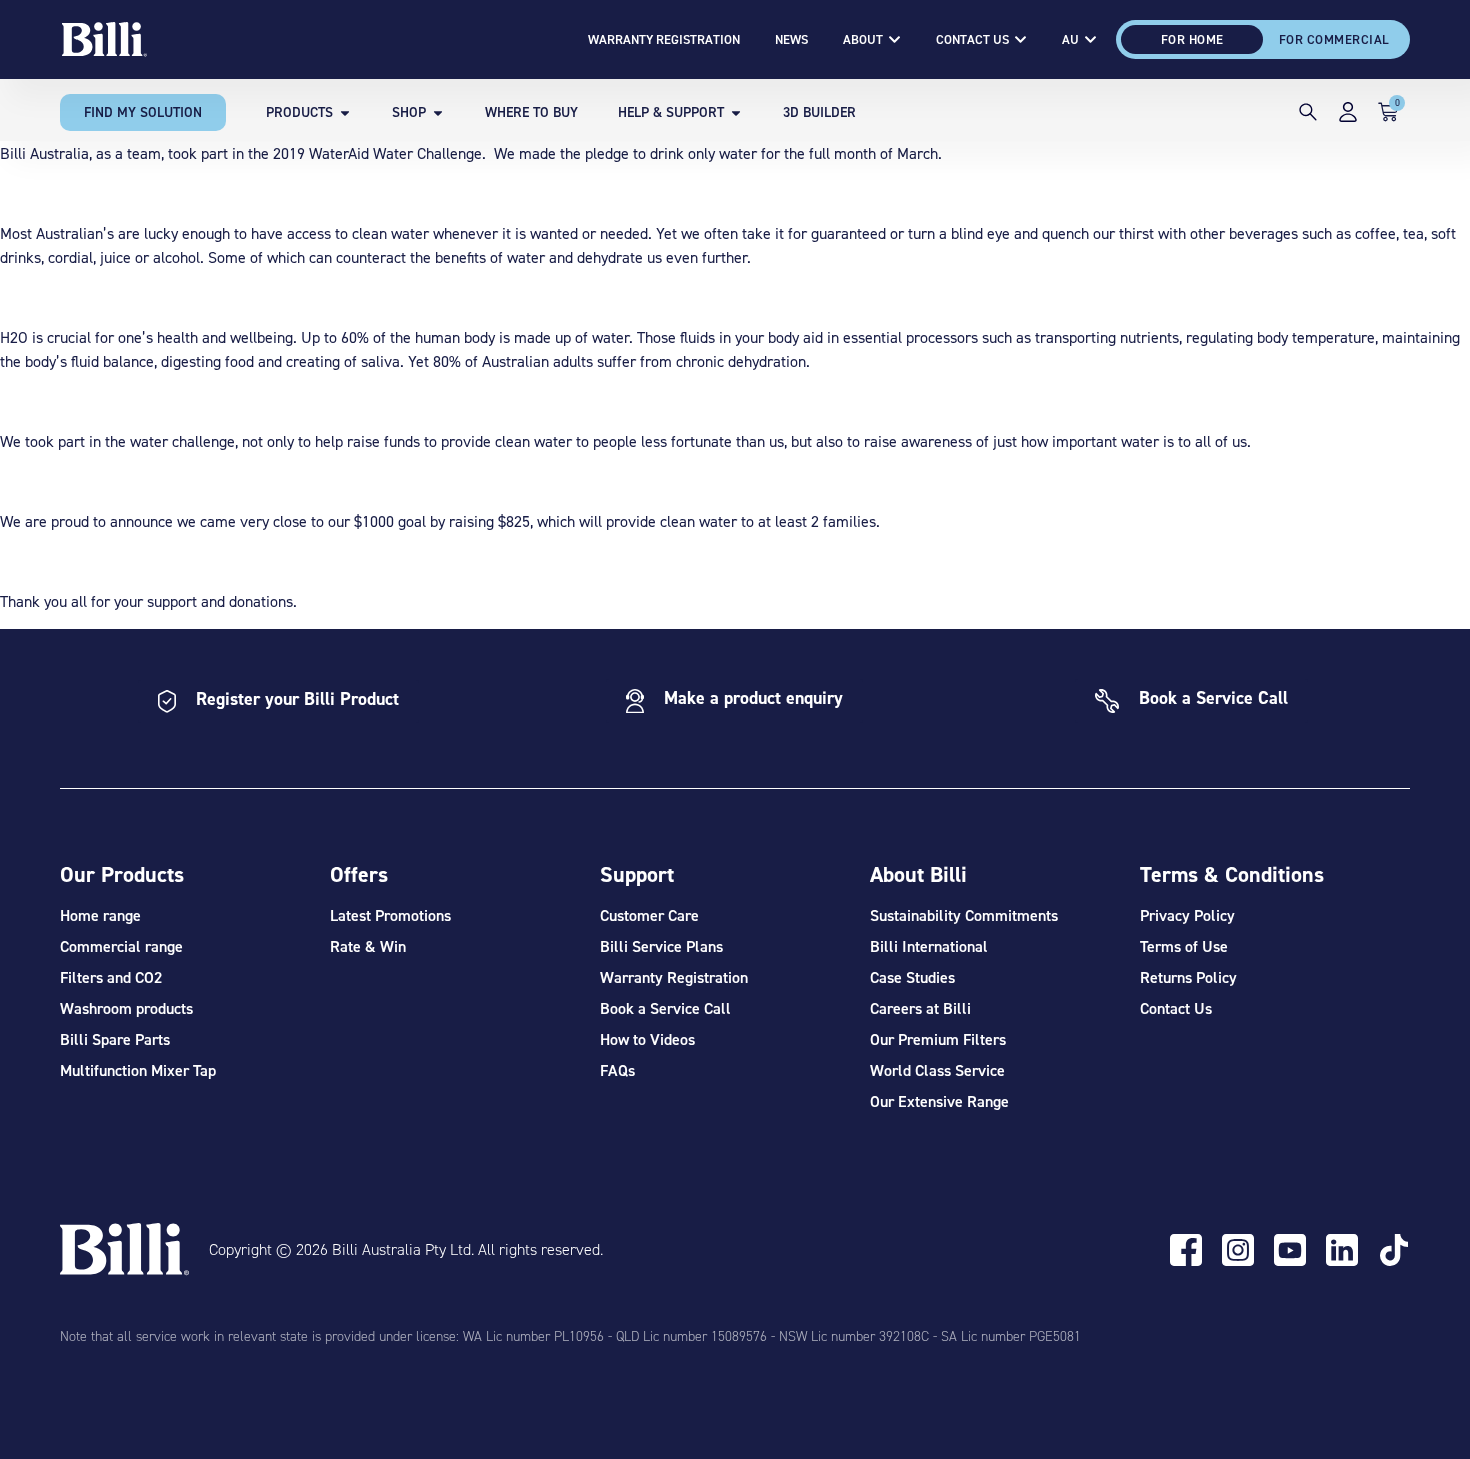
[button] (1308, 115)
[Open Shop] (438, 112)
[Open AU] (1090, 40)
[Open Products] (345, 112)
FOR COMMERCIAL (1334, 39)
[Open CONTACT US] (1020, 40)
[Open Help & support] (736, 112)
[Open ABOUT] (894, 40)
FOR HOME (1192, 39)
